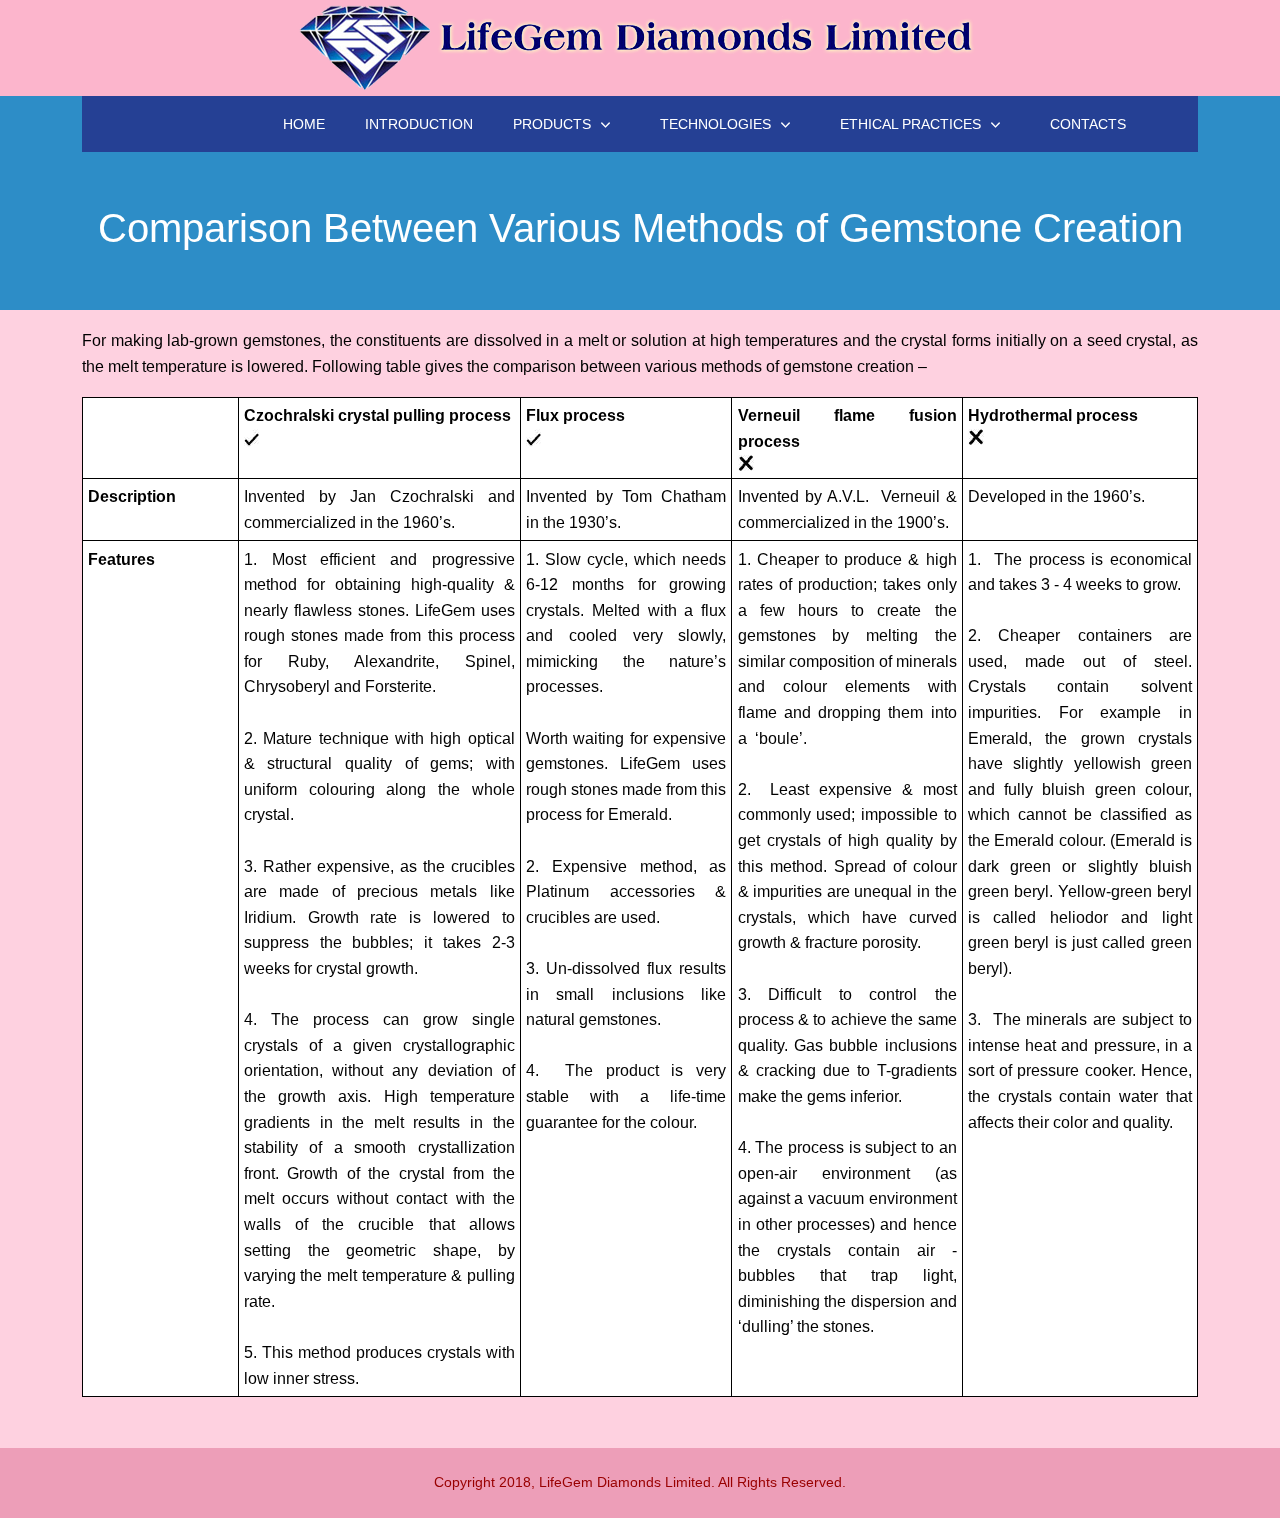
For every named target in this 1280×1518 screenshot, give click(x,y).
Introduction (419, 124)
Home (304, 124)
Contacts (1088, 124)
